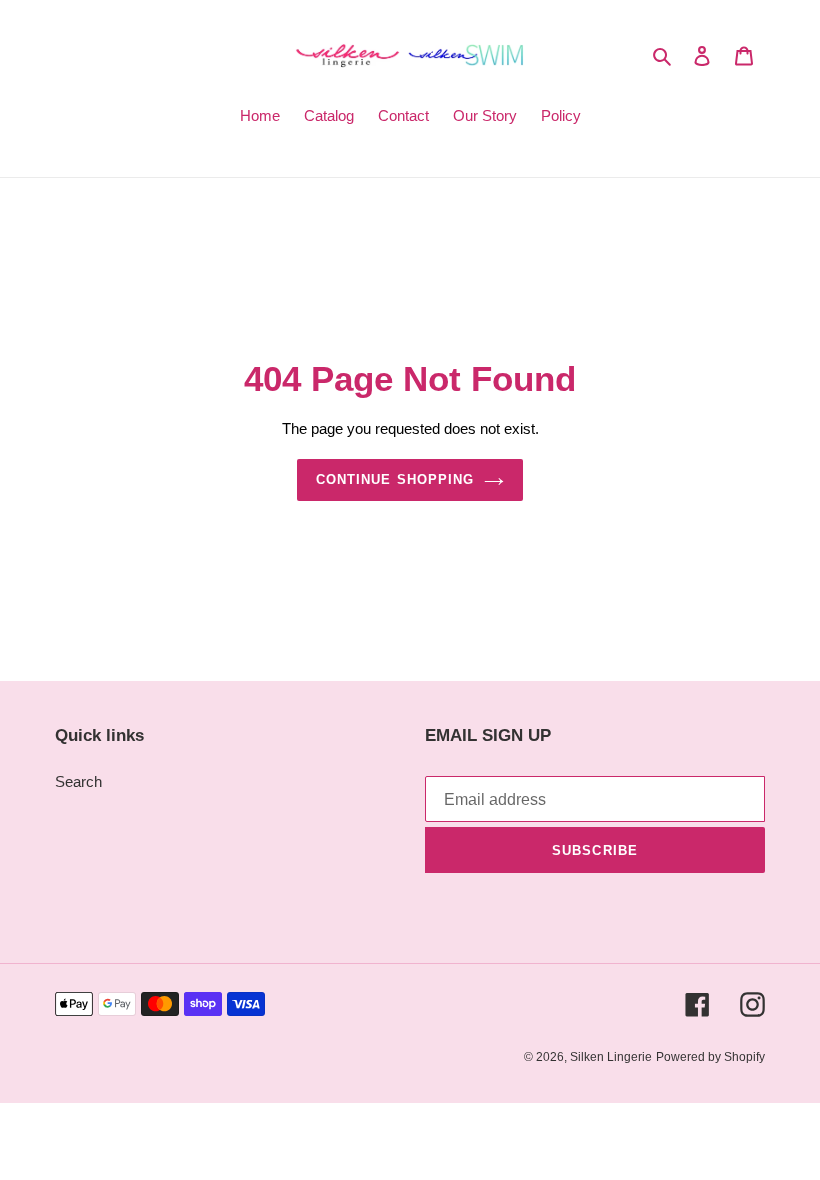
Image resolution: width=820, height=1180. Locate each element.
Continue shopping (395, 479)
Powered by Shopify (710, 1057)
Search (78, 781)
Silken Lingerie (611, 1057)
